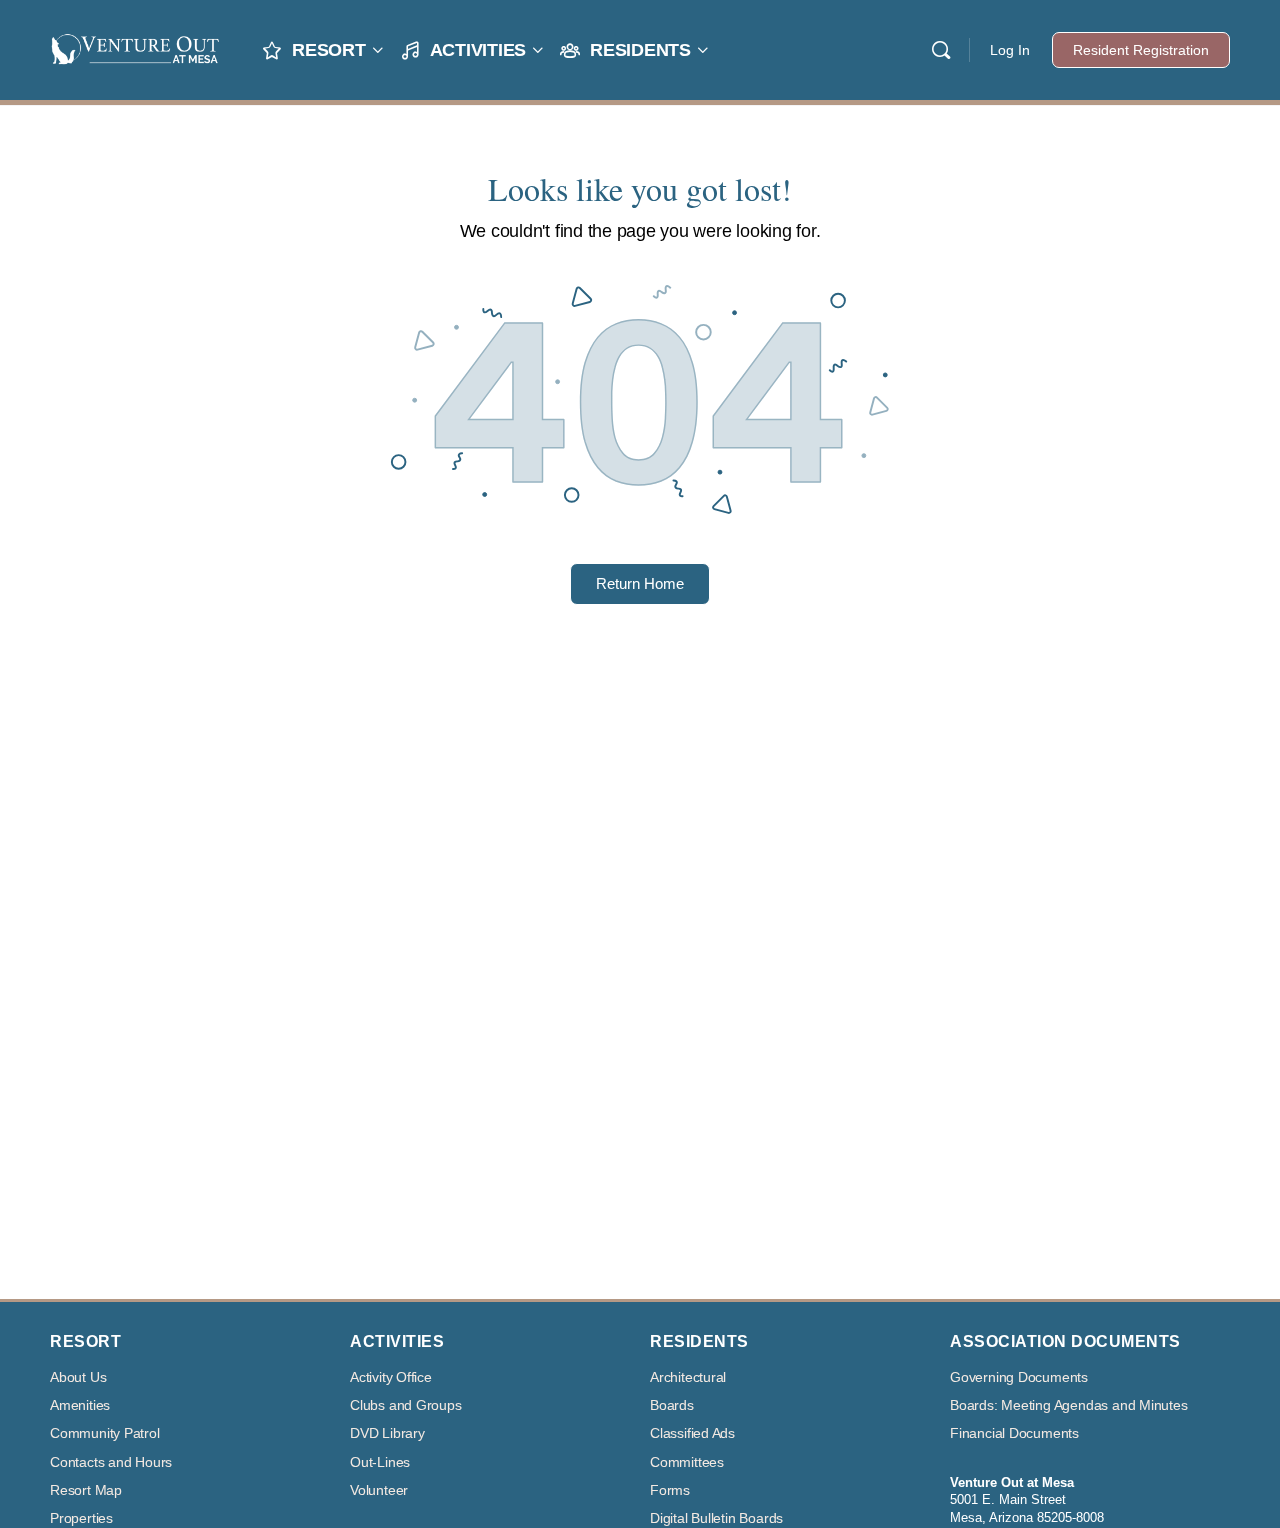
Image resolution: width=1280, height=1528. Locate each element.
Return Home (640, 583)
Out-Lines (380, 1462)
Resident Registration (1141, 50)
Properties (81, 1518)
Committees (687, 1462)
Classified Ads (692, 1433)
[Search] (941, 50)
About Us (78, 1377)
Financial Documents (1014, 1433)
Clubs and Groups (406, 1405)
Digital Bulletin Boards (716, 1518)
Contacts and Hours (111, 1462)
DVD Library (387, 1433)
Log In (1010, 50)
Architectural (688, 1377)
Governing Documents (1019, 1377)
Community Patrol (105, 1433)
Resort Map (86, 1490)
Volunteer (379, 1490)
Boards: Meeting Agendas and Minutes (1069, 1405)
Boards (672, 1405)
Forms (670, 1490)
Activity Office (391, 1377)
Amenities (80, 1405)
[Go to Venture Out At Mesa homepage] (135, 47)
